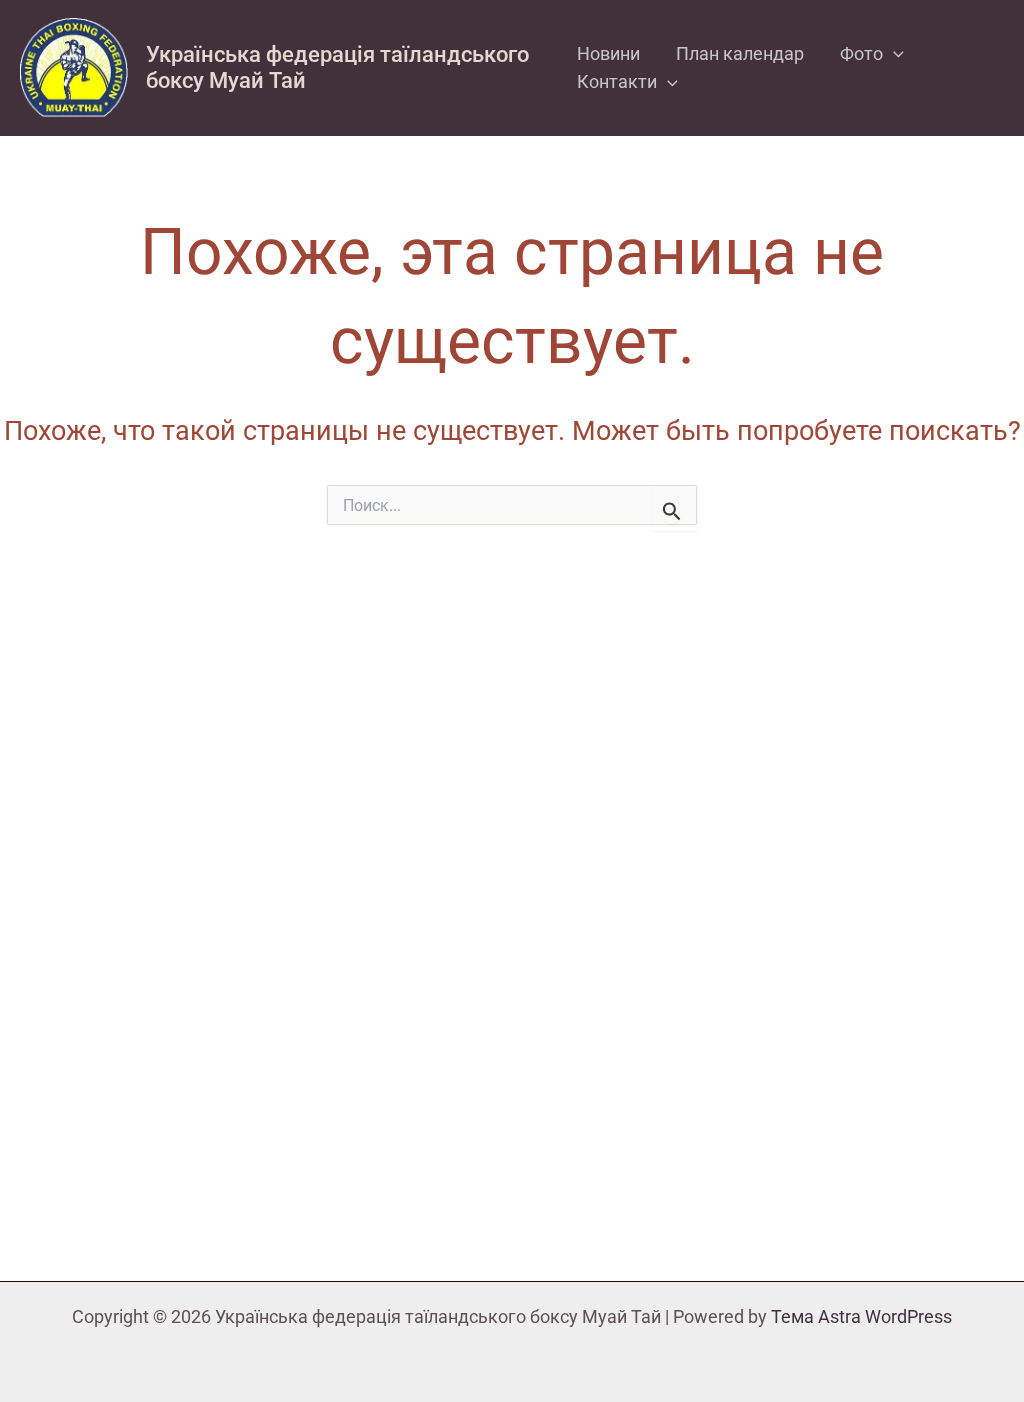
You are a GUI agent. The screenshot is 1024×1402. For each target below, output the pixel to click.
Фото (861, 53)
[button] (893, 54)
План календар (740, 53)
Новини (608, 53)
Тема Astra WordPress (861, 1316)
